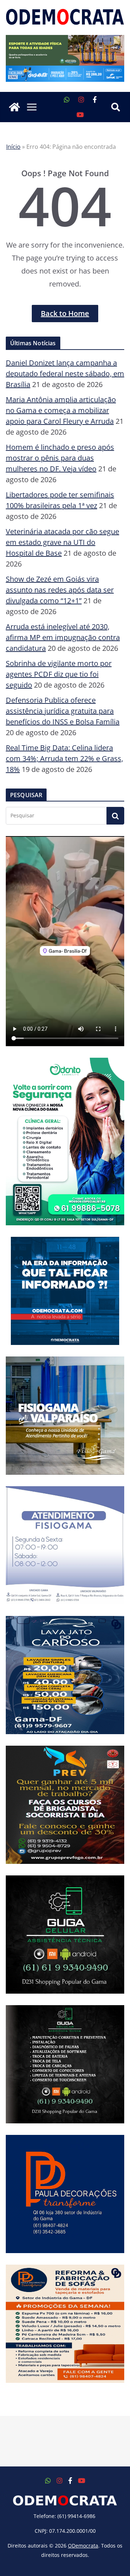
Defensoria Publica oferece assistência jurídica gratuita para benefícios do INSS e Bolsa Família (63, 711)
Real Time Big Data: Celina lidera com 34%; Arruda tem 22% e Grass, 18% (64, 758)
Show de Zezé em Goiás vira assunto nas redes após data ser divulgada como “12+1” (60, 590)
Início (13, 147)
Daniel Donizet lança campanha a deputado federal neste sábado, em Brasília (65, 374)
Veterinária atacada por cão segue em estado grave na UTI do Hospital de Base (62, 542)
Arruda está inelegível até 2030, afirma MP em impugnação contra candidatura (63, 637)
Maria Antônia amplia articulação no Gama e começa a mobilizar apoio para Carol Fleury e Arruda (61, 410)
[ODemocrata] (14, 107)
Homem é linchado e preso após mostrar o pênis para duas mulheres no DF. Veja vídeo (60, 458)
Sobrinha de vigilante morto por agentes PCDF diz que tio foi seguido (59, 674)
